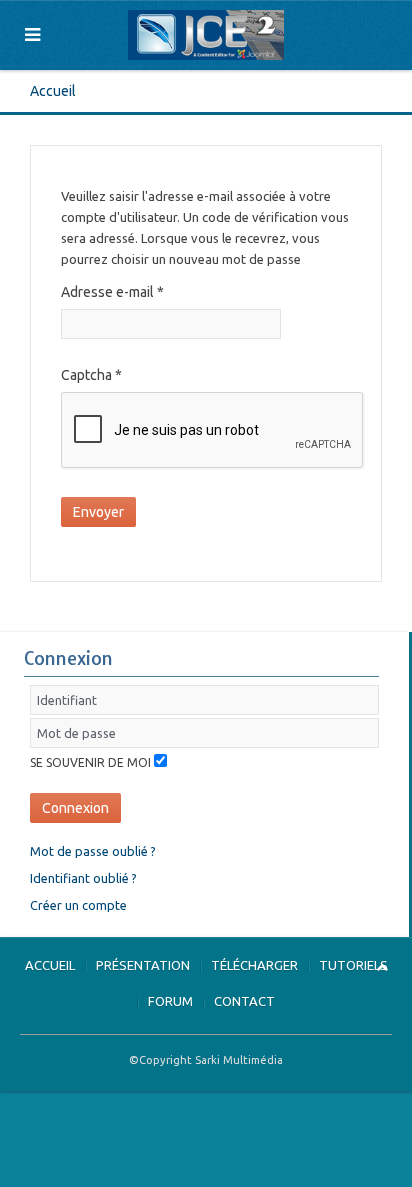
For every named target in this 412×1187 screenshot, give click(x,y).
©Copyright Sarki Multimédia (206, 1060)
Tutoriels (353, 965)
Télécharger (254, 965)
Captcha (91, 375)
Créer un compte (78, 905)
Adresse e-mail (112, 292)
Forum (170, 1001)
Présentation (143, 965)
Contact (244, 1001)
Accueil (53, 91)
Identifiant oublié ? (83, 878)
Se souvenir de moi (90, 762)
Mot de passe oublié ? (93, 851)
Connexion (75, 808)
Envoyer (98, 512)
